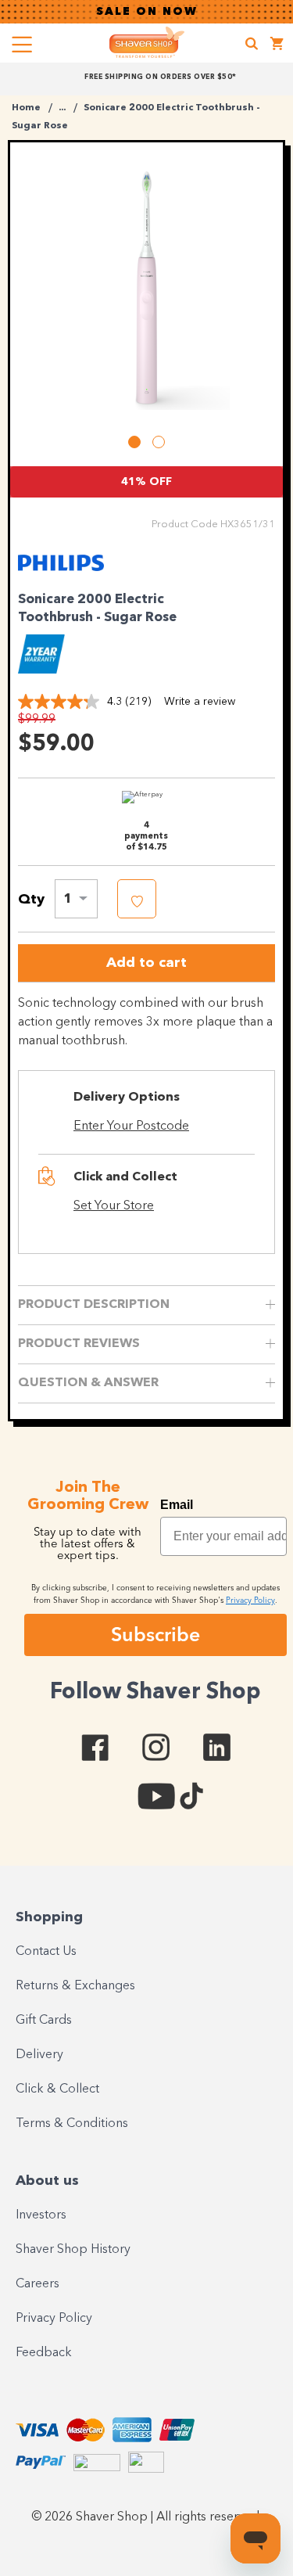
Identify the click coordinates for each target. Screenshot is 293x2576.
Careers (38, 2284)
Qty (31, 900)
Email (177, 1505)
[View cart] (277, 46)
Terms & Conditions (72, 2124)
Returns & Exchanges (75, 1986)
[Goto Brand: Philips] (61, 573)
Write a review (200, 702)
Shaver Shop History (73, 2250)
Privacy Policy (54, 2319)
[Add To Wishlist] (137, 899)
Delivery (39, 2055)
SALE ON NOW (147, 12)
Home (26, 108)
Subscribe (155, 1634)
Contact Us (46, 1952)
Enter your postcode (131, 1126)
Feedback (44, 2353)
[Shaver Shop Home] (147, 42)
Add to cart (146, 963)
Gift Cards (44, 2021)
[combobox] (76, 899)
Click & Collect (57, 2089)
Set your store (114, 1206)
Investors (41, 2215)
